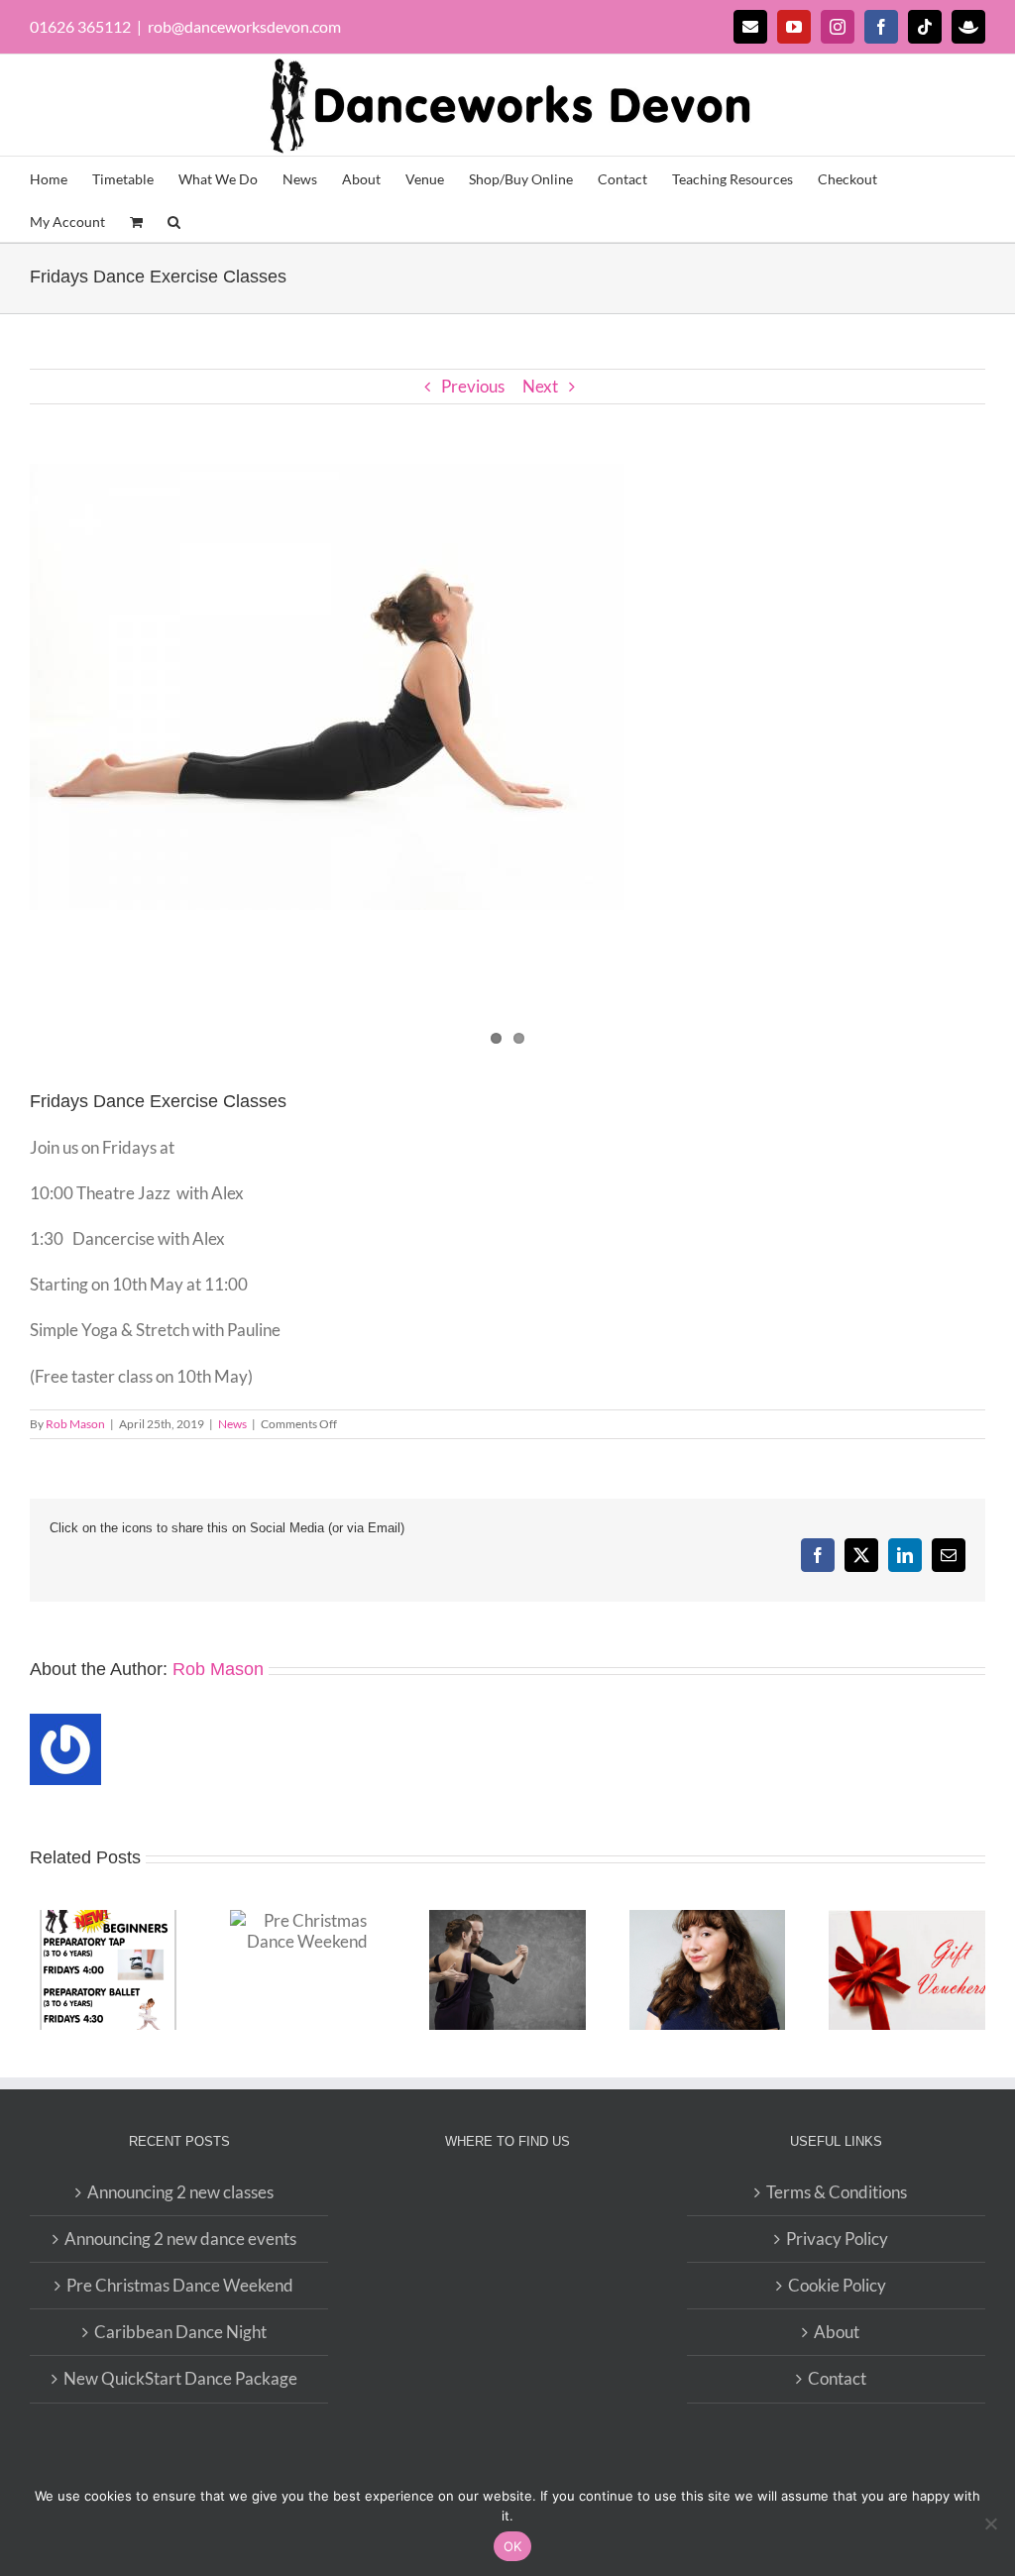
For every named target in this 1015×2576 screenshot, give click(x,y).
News (232, 1424)
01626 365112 (80, 26)
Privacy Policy (837, 2239)
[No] (990, 2523)
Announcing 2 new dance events (180, 2239)
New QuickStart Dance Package (180, 2378)
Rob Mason (75, 1424)
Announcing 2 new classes (180, 2192)
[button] (174, 221)
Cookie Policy (837, 2285)
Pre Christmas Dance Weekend (180, 2285)
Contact (837, 2378)
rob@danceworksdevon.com (244, 26)
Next (540, 386)
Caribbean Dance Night (180, 2332)
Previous (473, 386)
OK (513, 2546)
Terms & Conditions (837, 2192)
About (837, 2332)
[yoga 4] (507, 687)
